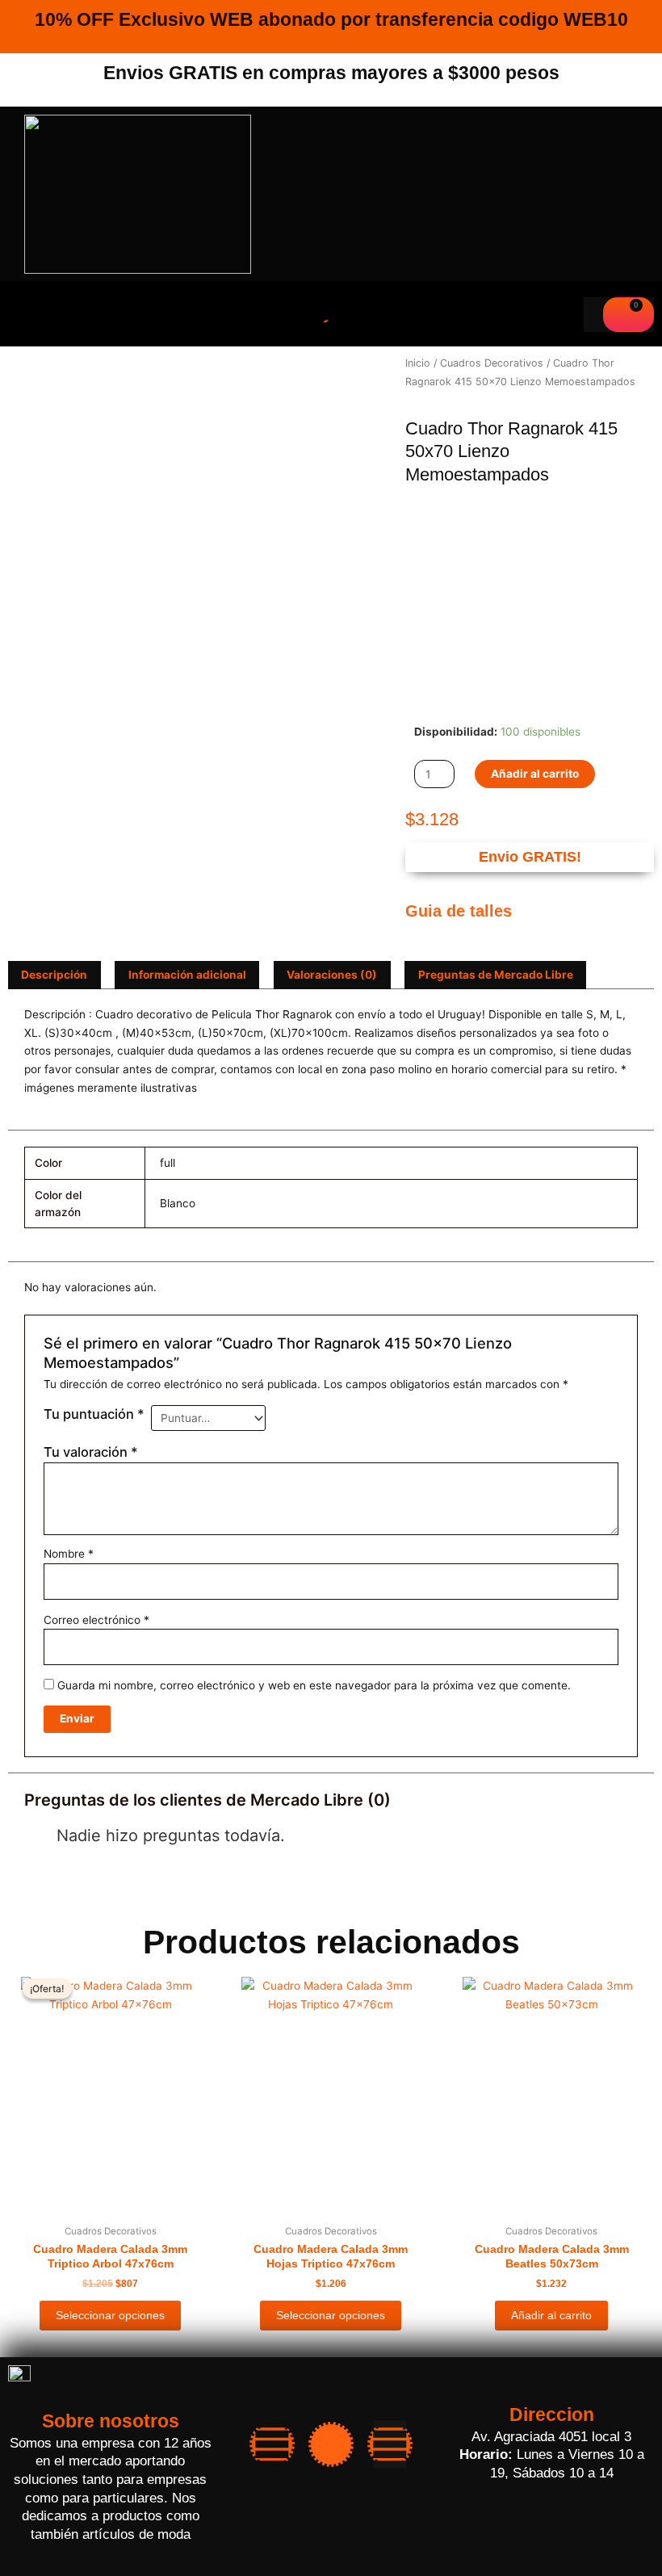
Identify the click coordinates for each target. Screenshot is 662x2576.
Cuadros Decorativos (492, 363)
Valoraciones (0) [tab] (332, 975)
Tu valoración (91, 1452)
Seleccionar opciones (110, 2316)
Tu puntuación (94, 1414)
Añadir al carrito (535, 774)
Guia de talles (459, 911)
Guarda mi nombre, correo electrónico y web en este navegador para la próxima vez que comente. (314, 1685)
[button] (40, 314)
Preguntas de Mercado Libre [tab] (496, 975)
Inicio (418, 363)
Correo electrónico (96, 1620)
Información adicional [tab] (187, 975)
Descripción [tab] (54, 975)
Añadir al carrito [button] (551, 2316)
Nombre (69, 1554)
